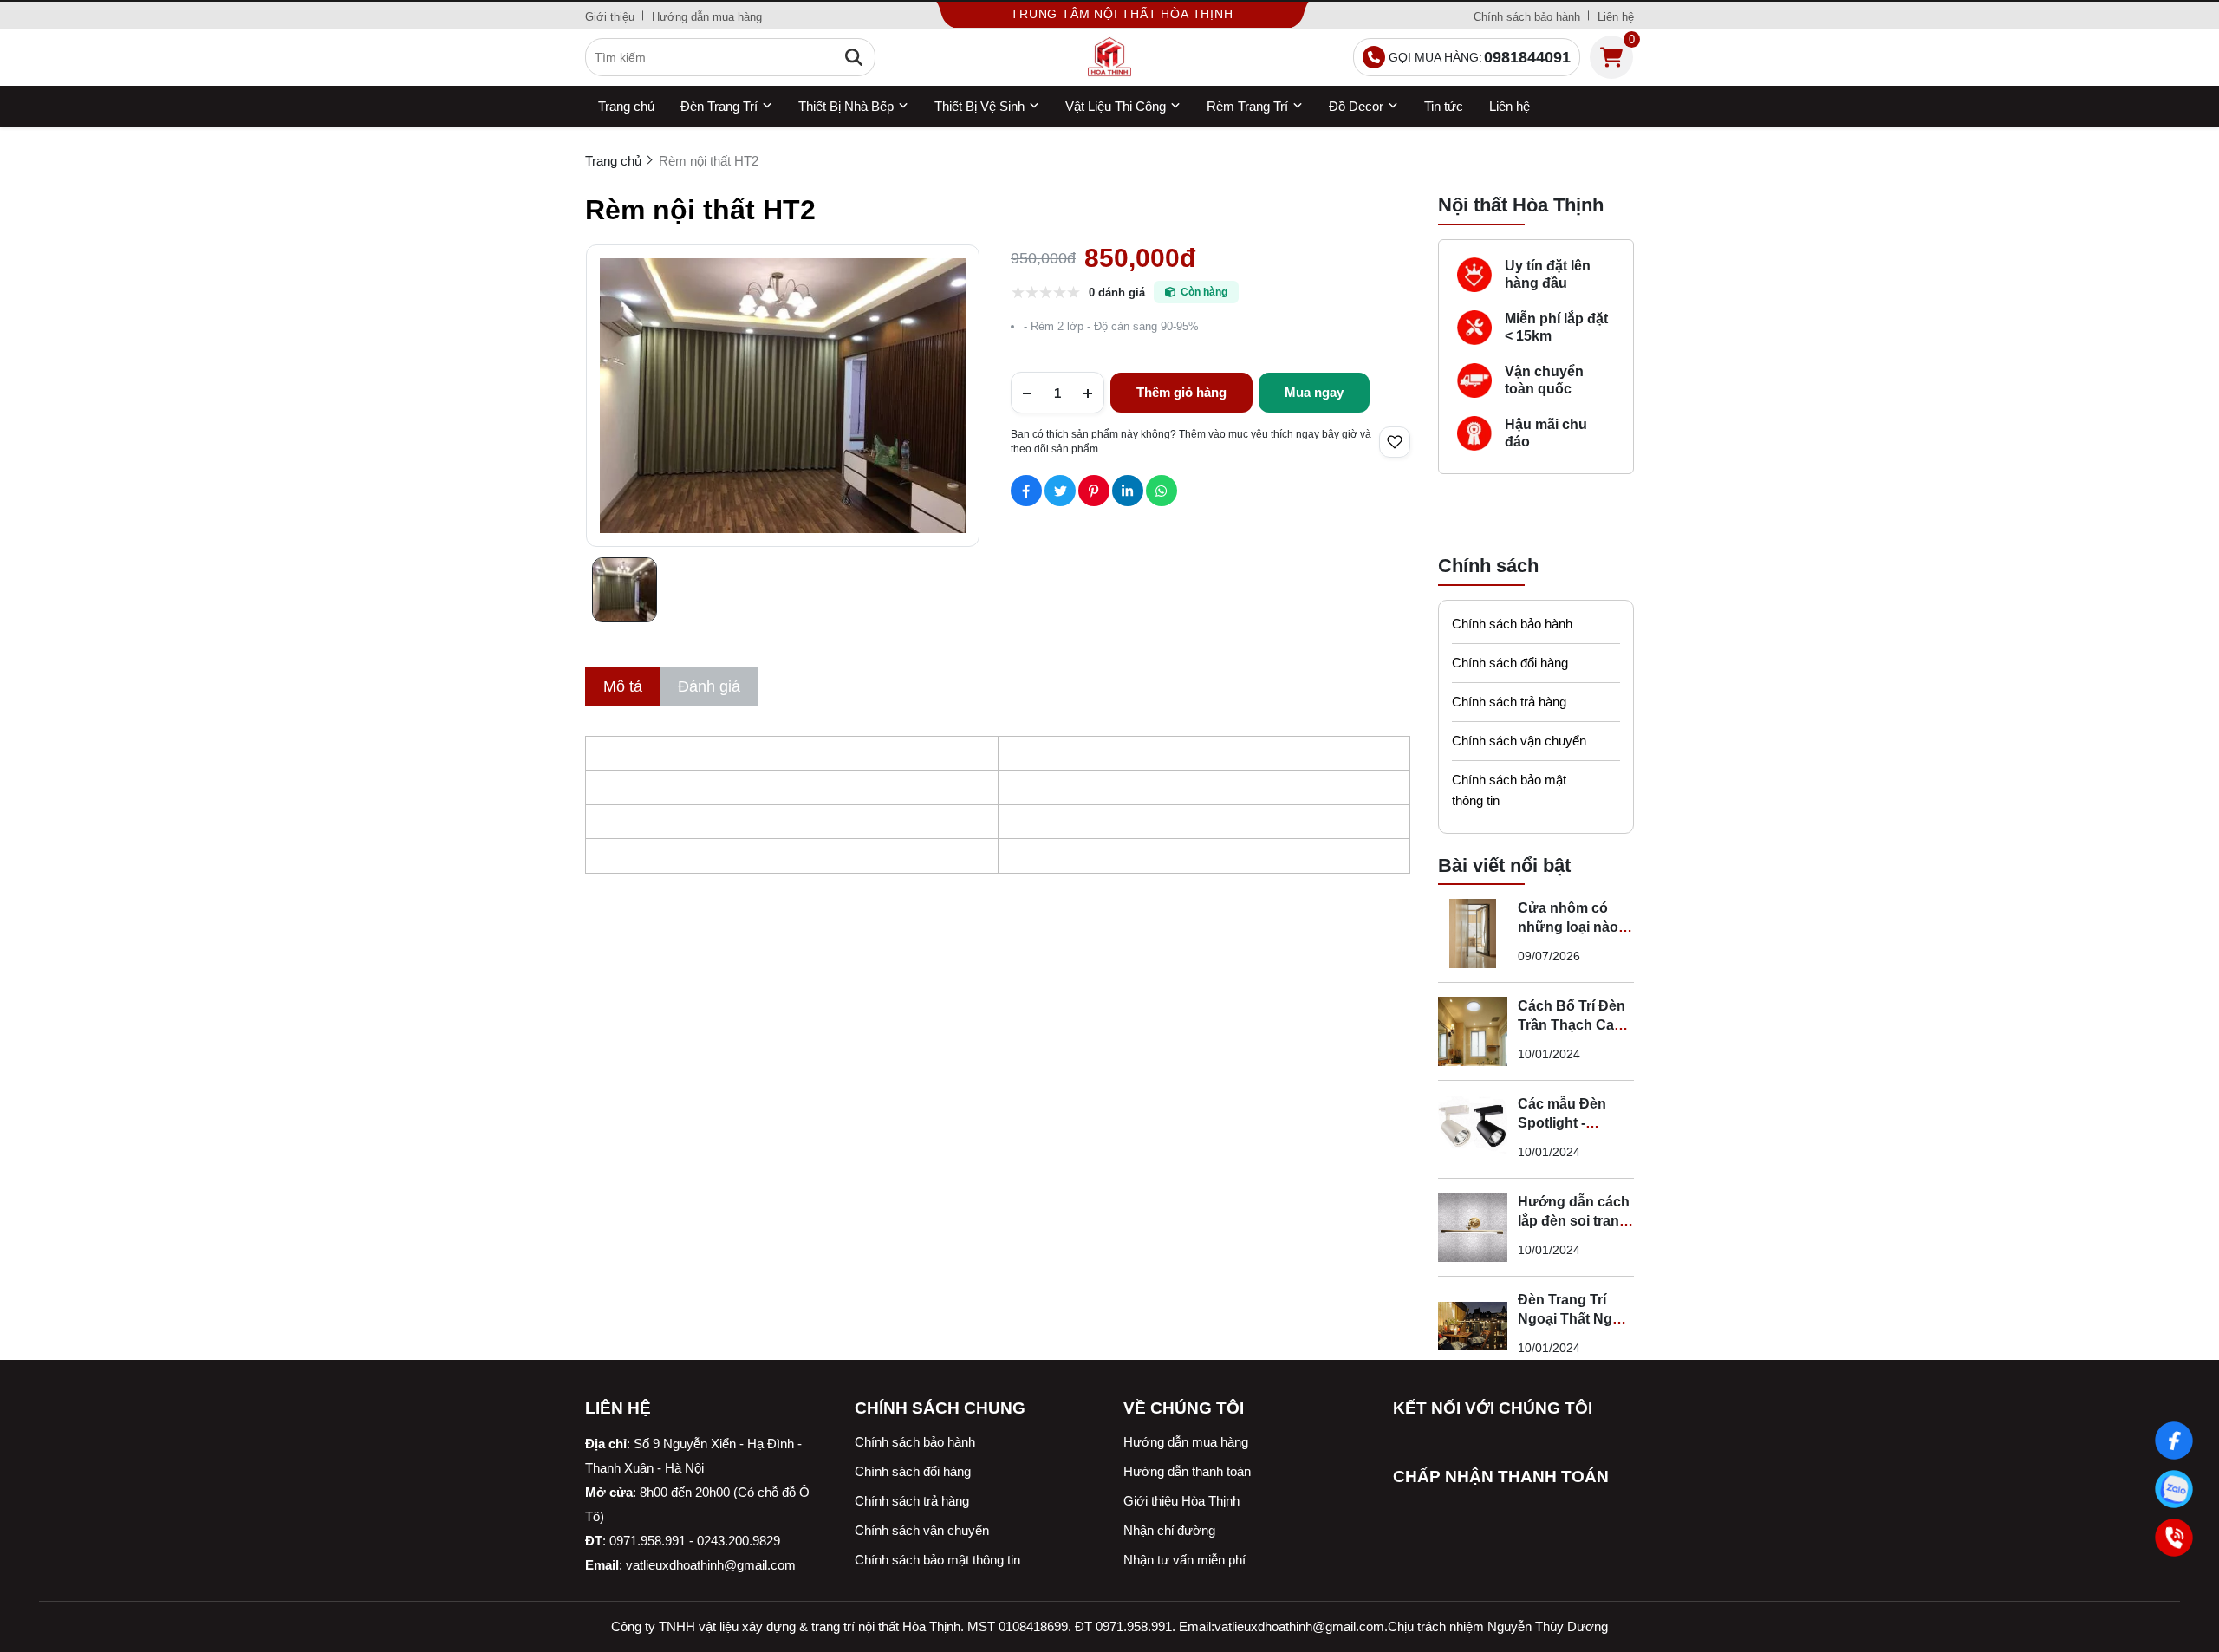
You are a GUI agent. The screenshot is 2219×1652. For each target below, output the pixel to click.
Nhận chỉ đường (1169, 1530)
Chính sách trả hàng (1509, 702)
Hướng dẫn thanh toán (1187, 1471)
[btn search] (854, 57)
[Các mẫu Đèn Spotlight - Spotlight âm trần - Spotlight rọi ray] (1473, 1129)
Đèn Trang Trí (719, 106)
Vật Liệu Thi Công (1116, 106)
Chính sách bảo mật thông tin (1509, 790)
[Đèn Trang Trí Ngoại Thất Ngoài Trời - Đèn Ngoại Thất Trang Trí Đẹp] (1473, 1325)
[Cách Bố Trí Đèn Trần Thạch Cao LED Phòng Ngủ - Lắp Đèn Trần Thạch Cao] (1473, 1031)
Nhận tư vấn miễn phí (1184, 1560)
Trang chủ (626, 106)
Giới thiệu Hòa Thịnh (1181, 1501)
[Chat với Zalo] (2173, 1489)
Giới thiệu (610, 17)
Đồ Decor (1356, 106)
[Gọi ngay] (2173, 1537)
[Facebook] (2173, 1440)
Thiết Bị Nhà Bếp (846, 106)
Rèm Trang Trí (1247, 106)
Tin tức (1444, 106)
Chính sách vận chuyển (1519, 741)
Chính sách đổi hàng (1510, 663)
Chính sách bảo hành (1527, 17)
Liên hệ (1616, 17)
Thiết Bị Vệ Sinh (979, 106)
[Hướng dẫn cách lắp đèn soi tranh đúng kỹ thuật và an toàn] (1473, 1227)
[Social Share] (1026, 491)
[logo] (1109, 57)
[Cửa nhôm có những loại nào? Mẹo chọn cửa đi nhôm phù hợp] (1473, 933)
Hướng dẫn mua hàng (707, 17)
